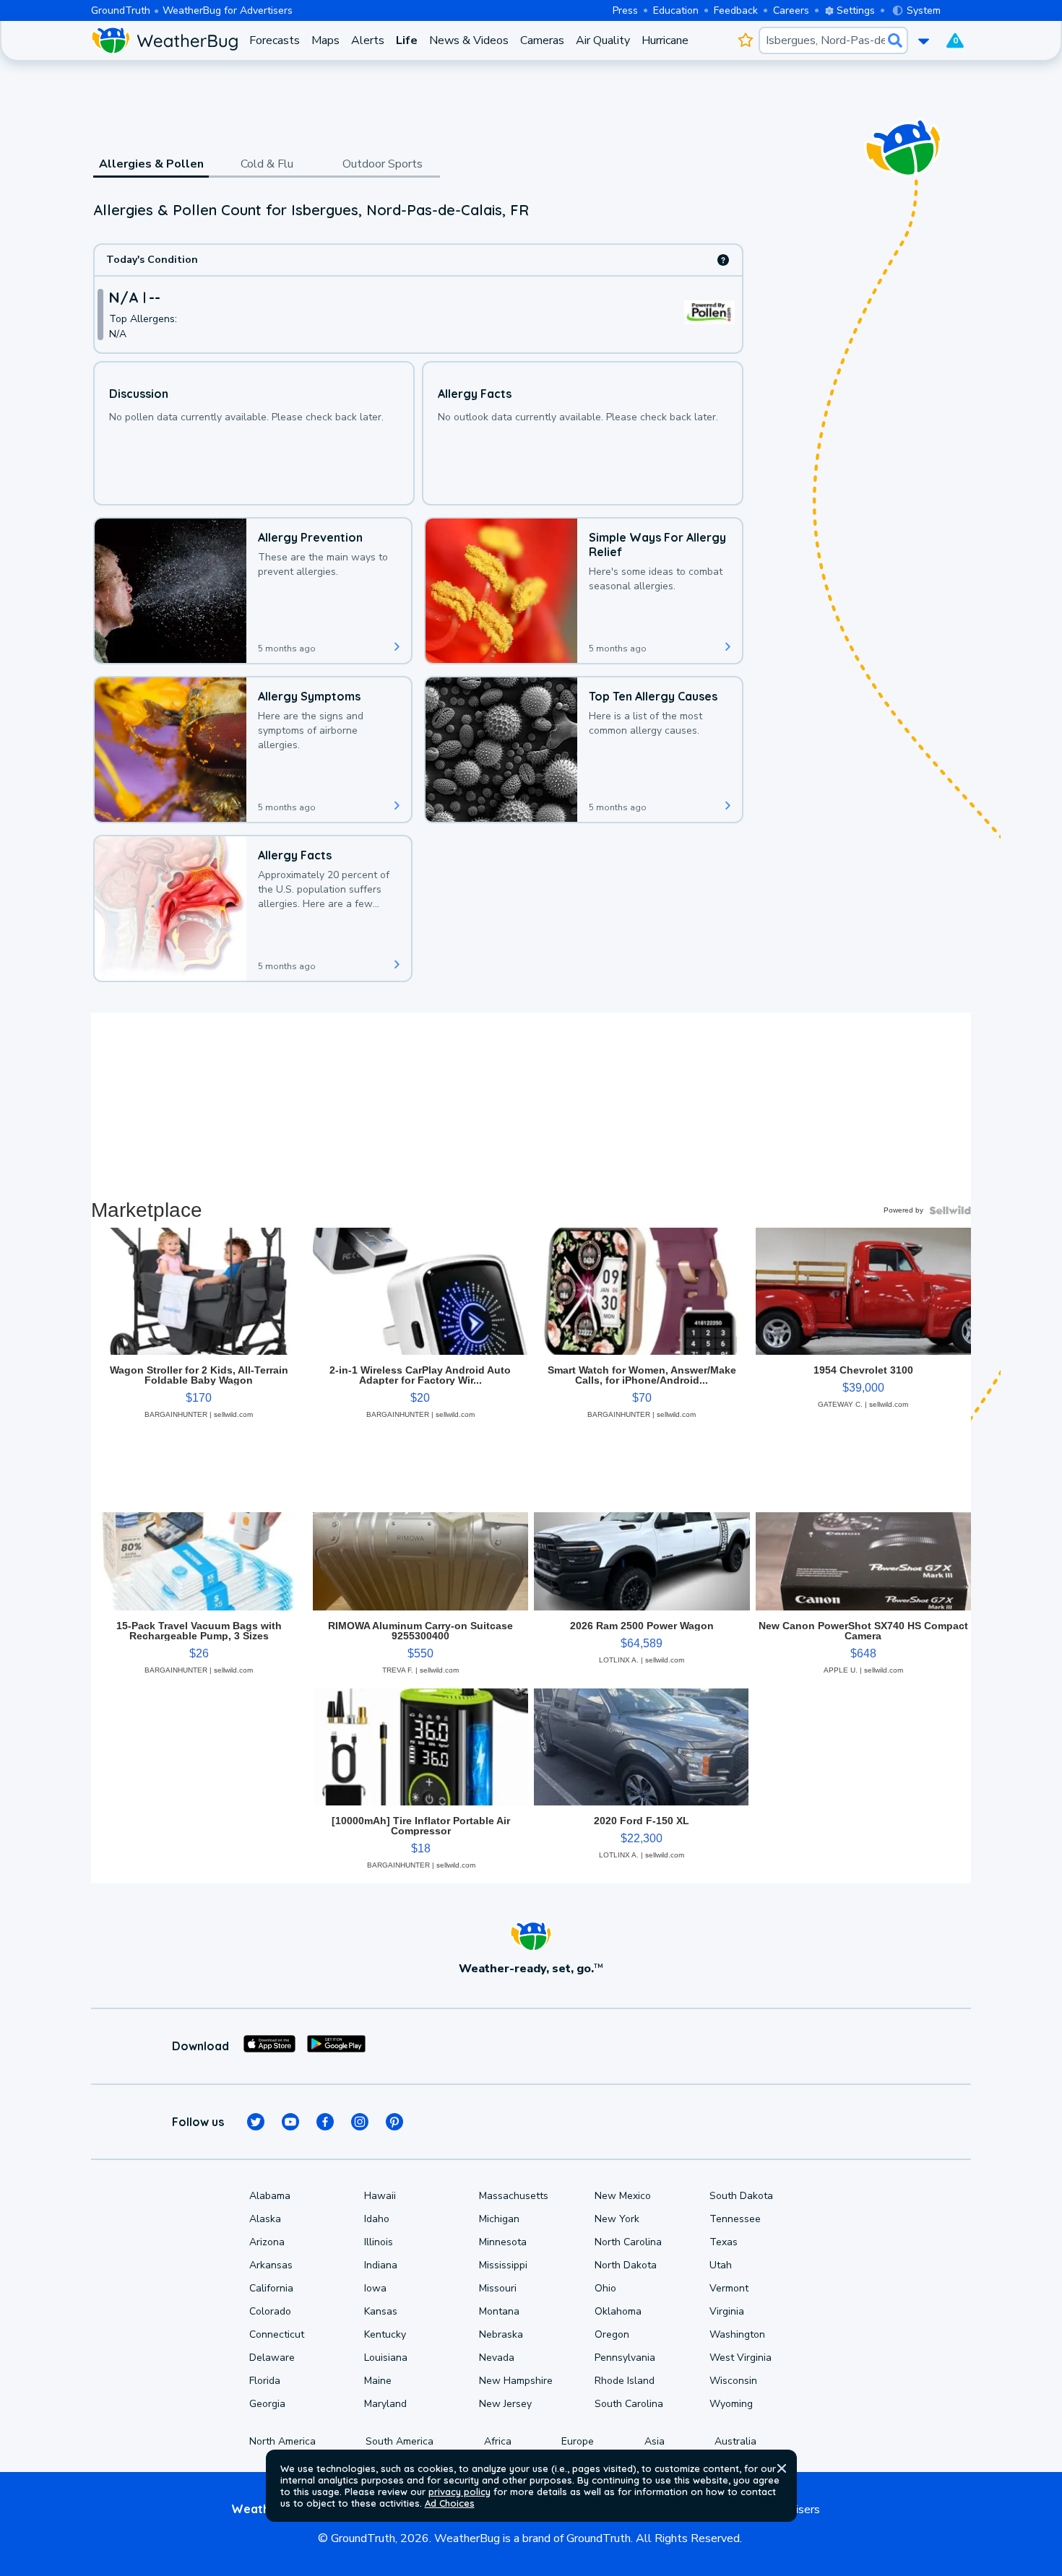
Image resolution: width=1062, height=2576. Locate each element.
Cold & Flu (267, 164)
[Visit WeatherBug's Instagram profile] (360, 2122)
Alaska (265, 2219)
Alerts (368, 40)
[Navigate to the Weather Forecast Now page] (164, 40)
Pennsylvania (625, 2358)
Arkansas (271, 2265)
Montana (499, 2311)
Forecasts (275, 40)
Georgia (267, 2404)
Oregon (612, 2334)
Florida (265, 2381)
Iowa (375, 2288)
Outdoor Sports (383, 164)
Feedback (736, 10)
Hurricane (665, 40)
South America (400, 2441)
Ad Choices (450, 2503)
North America (282, 2441)
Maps (325, 40)
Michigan (499, 2219)
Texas (724, 2242)
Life (407, 40)
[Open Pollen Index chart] (723, 260)
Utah (721, 2265)
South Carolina (629, 2404)
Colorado (270, 2311)
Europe (578, 2441)
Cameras (542, 40)
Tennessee (735, 2219)
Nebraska (501, 2334)
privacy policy (459, 2492)
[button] (782, 2468)
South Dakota (741, 2196)
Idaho (377, 2219)
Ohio (605, 2288)
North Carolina (628, 2242)
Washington (737, 2334)
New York (617, 2219)
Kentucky (385, 2334)
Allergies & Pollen (151, 164)
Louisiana (386, 2358)
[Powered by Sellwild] (950, 1210)
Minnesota (503, 2242)
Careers (791, 10)
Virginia (727, 2311)
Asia (655, 2441)
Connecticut (277, 2334)
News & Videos (469, 40)
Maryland (385, 2404)
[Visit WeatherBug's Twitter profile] (256, 2122)
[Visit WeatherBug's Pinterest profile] (394, 2122)
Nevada (497, 2358)
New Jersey (505, 2404)
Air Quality (603, 40)
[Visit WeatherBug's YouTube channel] (290, 2122)
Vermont (729, 2288)
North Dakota (626, 2265)
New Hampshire (516, 2381)
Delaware (272, 2358)
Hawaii (380, 2196)
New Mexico (623, 2196)
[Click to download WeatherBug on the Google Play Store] (336, 2046)
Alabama (270, 2196)
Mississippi (503, 2265)
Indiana (381, 2265)
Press (625, 10)
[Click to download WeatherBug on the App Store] (269, 2046)
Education (676, 10)
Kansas (381, 2311)
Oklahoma (618, 2311)
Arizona (267, 2242)
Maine (378, 2381)
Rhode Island (625, 2381)
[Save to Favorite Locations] (745, 40)
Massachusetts (514, 2196)
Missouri (498, 2288)
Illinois (379, 2242)
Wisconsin (733, 2381)
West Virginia (741, 2358)
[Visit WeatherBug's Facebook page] (325, 2122)
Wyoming (731, 2404)
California (271, 2288)
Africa (498, 2441)
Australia (735, 2441)
